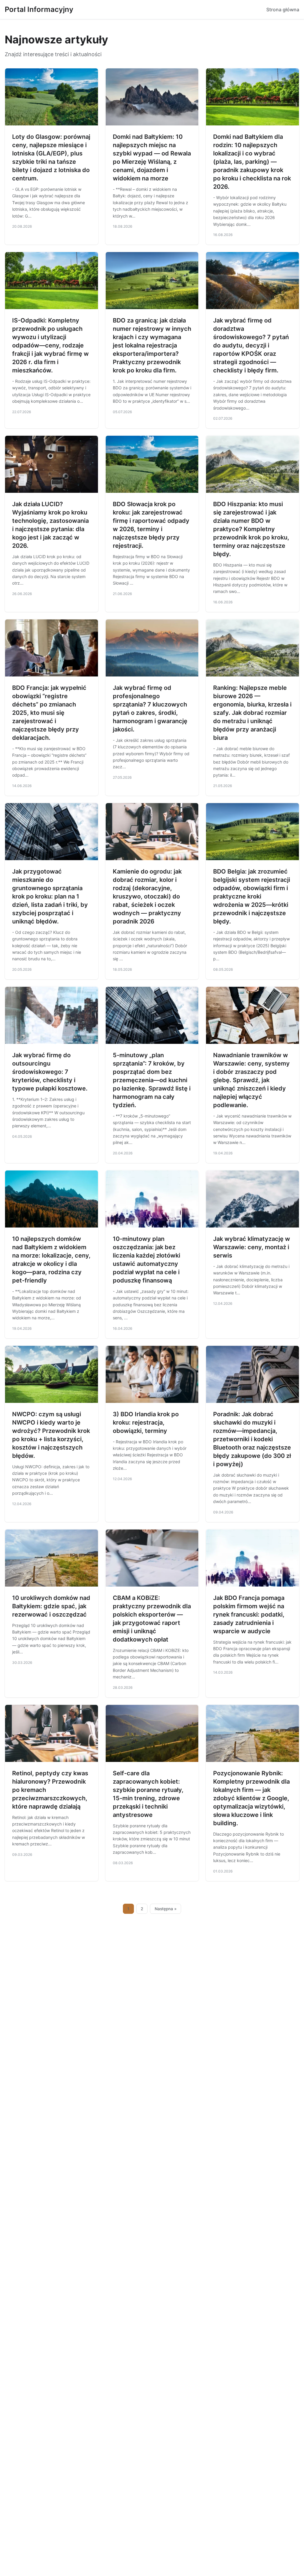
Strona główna (283, 10)
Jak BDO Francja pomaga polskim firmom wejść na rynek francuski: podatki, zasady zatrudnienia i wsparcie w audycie (249, 1614)
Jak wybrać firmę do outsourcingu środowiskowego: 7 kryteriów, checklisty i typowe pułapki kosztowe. (50, 1072)
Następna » (166, 1909)
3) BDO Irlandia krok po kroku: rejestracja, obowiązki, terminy (146, 1422)
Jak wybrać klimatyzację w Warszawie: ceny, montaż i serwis (252, 1247)
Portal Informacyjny (39, 9)
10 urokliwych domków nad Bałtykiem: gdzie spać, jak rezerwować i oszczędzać (51, 1606)
